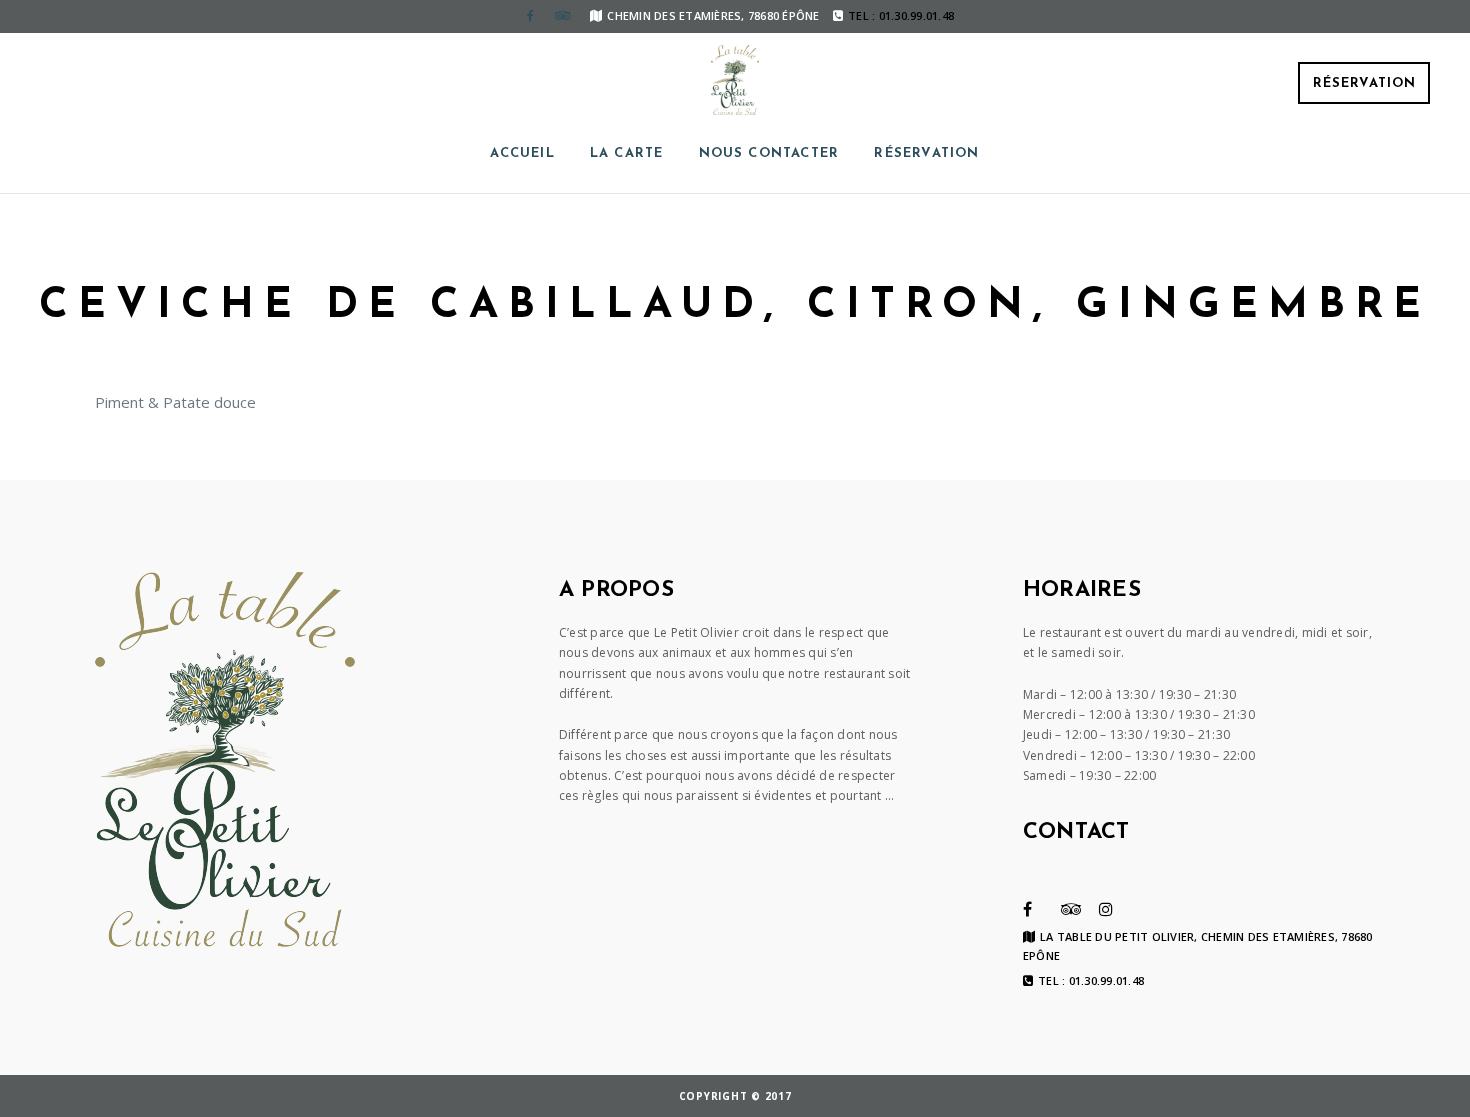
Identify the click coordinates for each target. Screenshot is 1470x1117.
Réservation (1364, 83)
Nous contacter (769, 153)
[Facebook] (530, 16)
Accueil (522, 153)
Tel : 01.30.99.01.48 (1091, 981)
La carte (627, 153)
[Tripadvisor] (562, 16)
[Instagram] (1106, 909)
